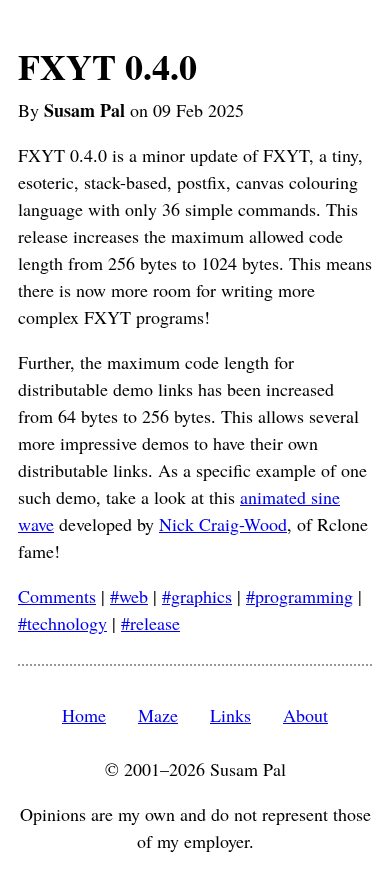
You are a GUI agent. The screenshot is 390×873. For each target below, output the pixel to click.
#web (129, 596)
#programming (299, 596)
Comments (57, 596)
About (305, 715)
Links (230, 715)
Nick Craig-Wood (223, 524)
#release (150, 623)
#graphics (197, 596)
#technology (62, 623)
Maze (158, 715)
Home (84, 715)
